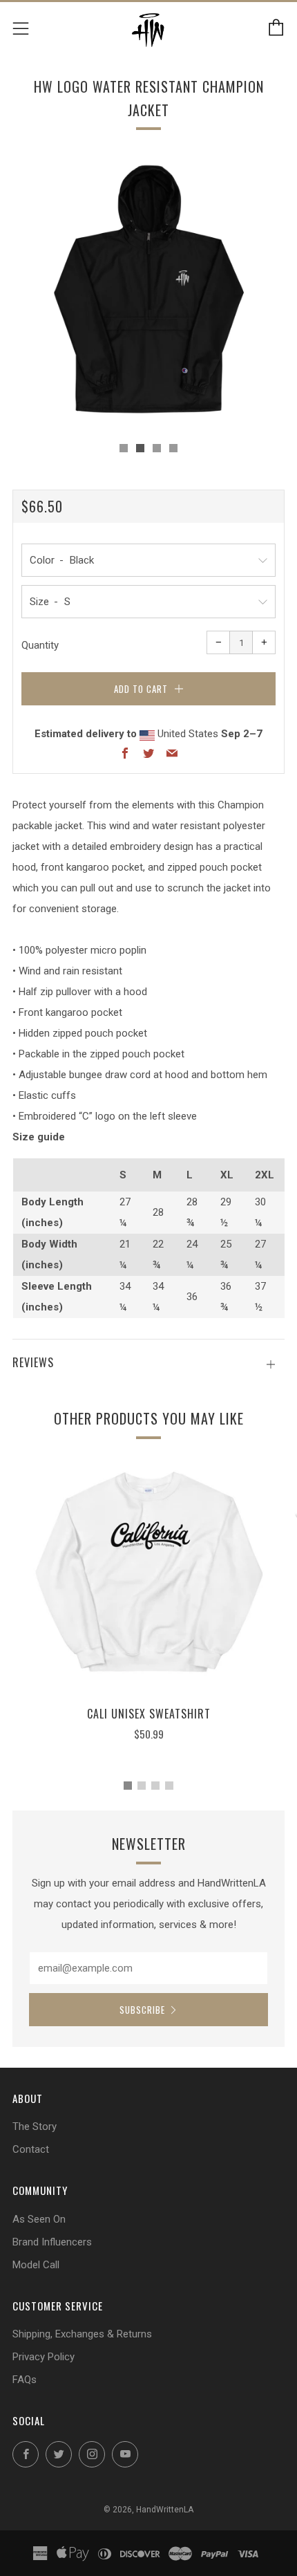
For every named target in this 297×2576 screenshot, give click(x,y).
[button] (124, 448)
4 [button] (169, 1786)
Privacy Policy (44, 2357)
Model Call (36, 2265)
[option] (148, 291)
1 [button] (128, 1786)
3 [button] (155, 1786)
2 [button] (142, 1786)
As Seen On (39, 2219)
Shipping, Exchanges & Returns (82, 2334)
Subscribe (142, 2010)
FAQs (25, 2380)
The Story (35, 2126)
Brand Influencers (52, 2242)
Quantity (40, 645)
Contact (31, 2149)
